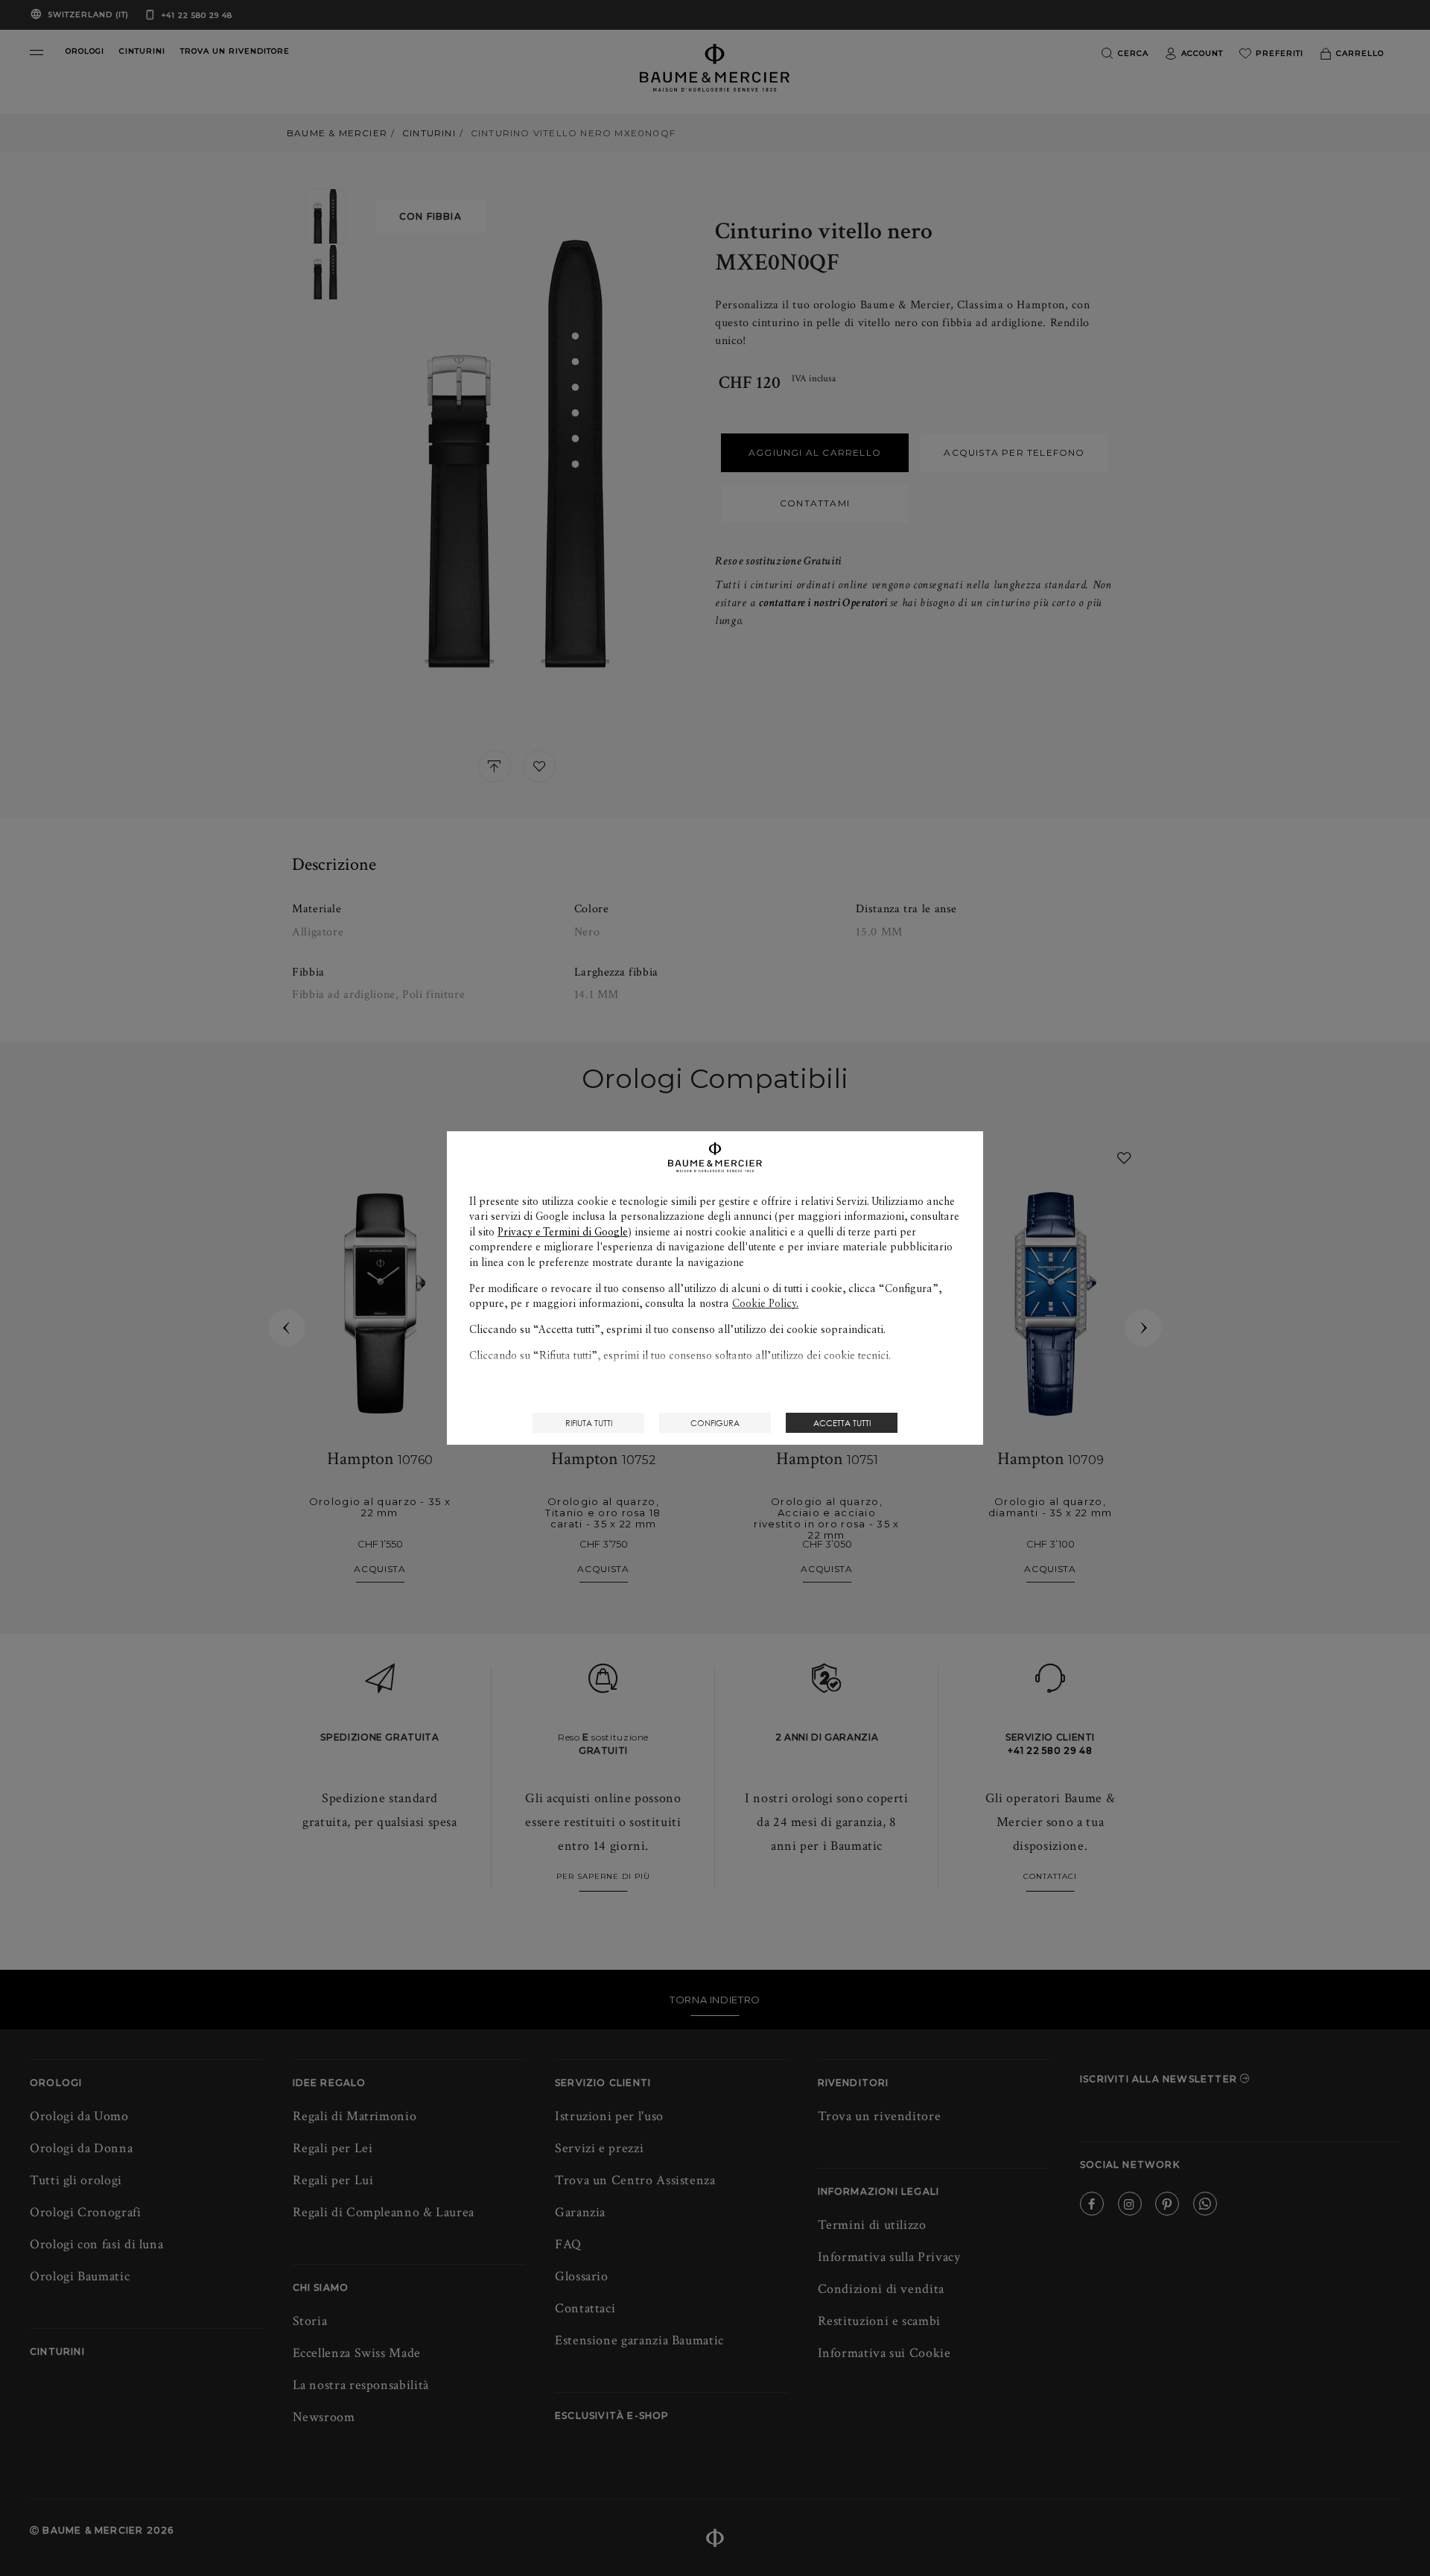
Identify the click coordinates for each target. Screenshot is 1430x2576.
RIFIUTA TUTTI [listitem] (589, 1423)
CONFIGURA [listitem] (715, 1423)
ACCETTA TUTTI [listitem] (842, 1423)
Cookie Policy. (765, 1303)
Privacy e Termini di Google (563, 1232)
